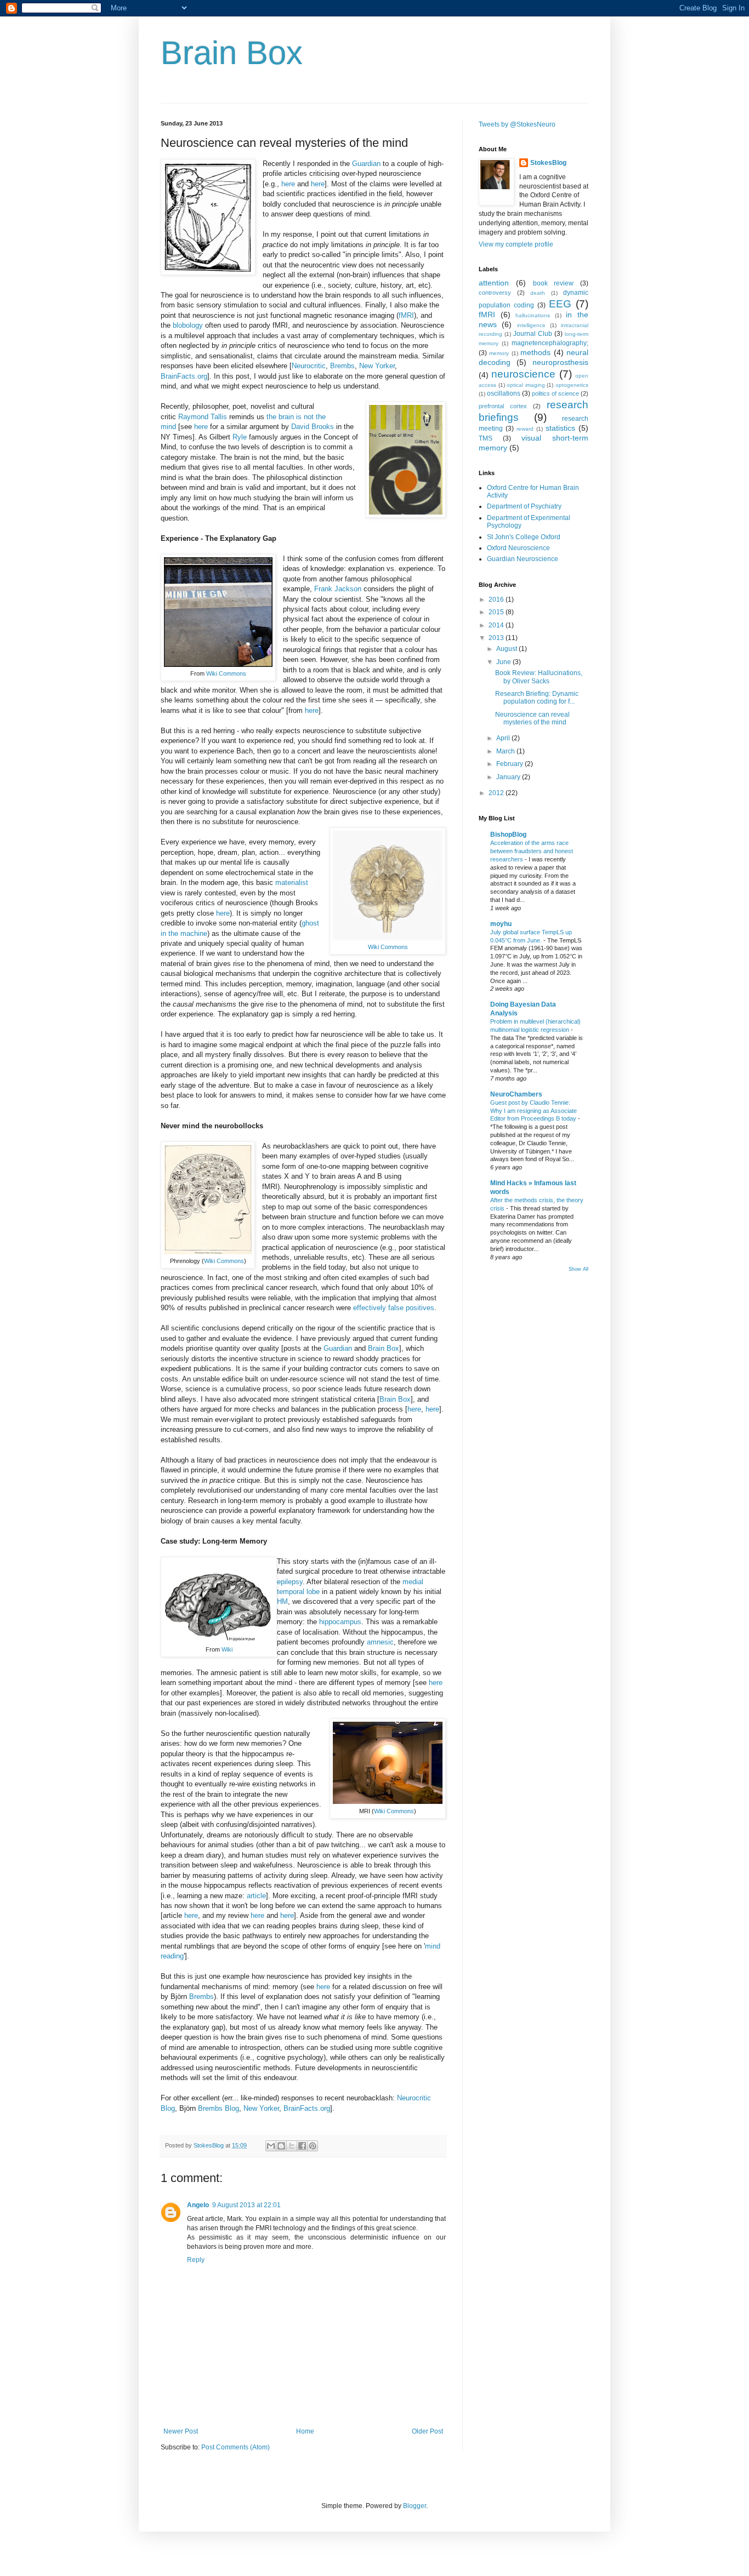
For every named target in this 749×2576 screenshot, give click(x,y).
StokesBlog (548, 163)
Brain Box (232, 53)
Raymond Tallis (203, 417)
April (504, 738)
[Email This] (271, 2146)
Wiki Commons (226, 673)
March (506, 751)
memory (499, 353)
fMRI (406, 315)
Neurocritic (309, 366)
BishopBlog (508, 835)
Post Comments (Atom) (236, 2447)
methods (535, 352)
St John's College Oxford (524, 537)
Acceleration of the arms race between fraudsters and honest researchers (532, 851)
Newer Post (181, 2431)
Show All (578, 1269)
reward (525, 429)
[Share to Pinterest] (313, 2146)
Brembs (342, 366)
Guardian (367, 164)
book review (554, 283)
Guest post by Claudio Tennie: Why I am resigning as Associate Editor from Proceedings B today (534, 1111)
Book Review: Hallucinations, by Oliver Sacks (539, 677)
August (507, 649)
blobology (188, 325)
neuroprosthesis (560, 362)
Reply (196, 2260)
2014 (497, 625)
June (504, 662)
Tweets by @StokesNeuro (517, 124)
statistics (560, 428)
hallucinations (533, 315)
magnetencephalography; (550, 343)
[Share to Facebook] (302, 2146)
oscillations (504, 393)
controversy (495, 293)
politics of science (555, 393)
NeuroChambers (516, 1094)
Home (305, 2431)
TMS (486, 438)
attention (494, 283)
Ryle (240, 437)
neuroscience (523, 374)
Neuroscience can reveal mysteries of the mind (532, 718)
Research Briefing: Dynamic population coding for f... (537, 698)
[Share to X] (292, 2146)
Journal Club (533, 334)
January (509, 777)
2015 (497, 612)
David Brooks (313, 427)
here (288, 184)
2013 (497, 638)
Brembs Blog (219, 2108)
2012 (497, 793)
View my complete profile (516, 244)
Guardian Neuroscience (523, 559)
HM (282, 1601)
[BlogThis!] (281, 2146)
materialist (292, 883)
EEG (560, 304)
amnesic (380, 1642)
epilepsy (290, 1582)
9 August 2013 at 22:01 (246, 2205)
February (510, 764)
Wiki (227, 1649)
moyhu (501, 924)
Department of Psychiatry (524, 506)
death (538, 293)
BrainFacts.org (184, 376)
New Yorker (377, 366)
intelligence (531, 325)
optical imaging (526, 385)
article (256, 1896)
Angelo (198, 2205)
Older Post (427, 2431)
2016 (497, 599)
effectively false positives (394, 1308)
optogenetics (572, 385)
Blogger (415, 2506)
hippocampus (340, 1622)
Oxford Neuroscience (518, 548)
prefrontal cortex (503, 406)
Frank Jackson (338, 589)
